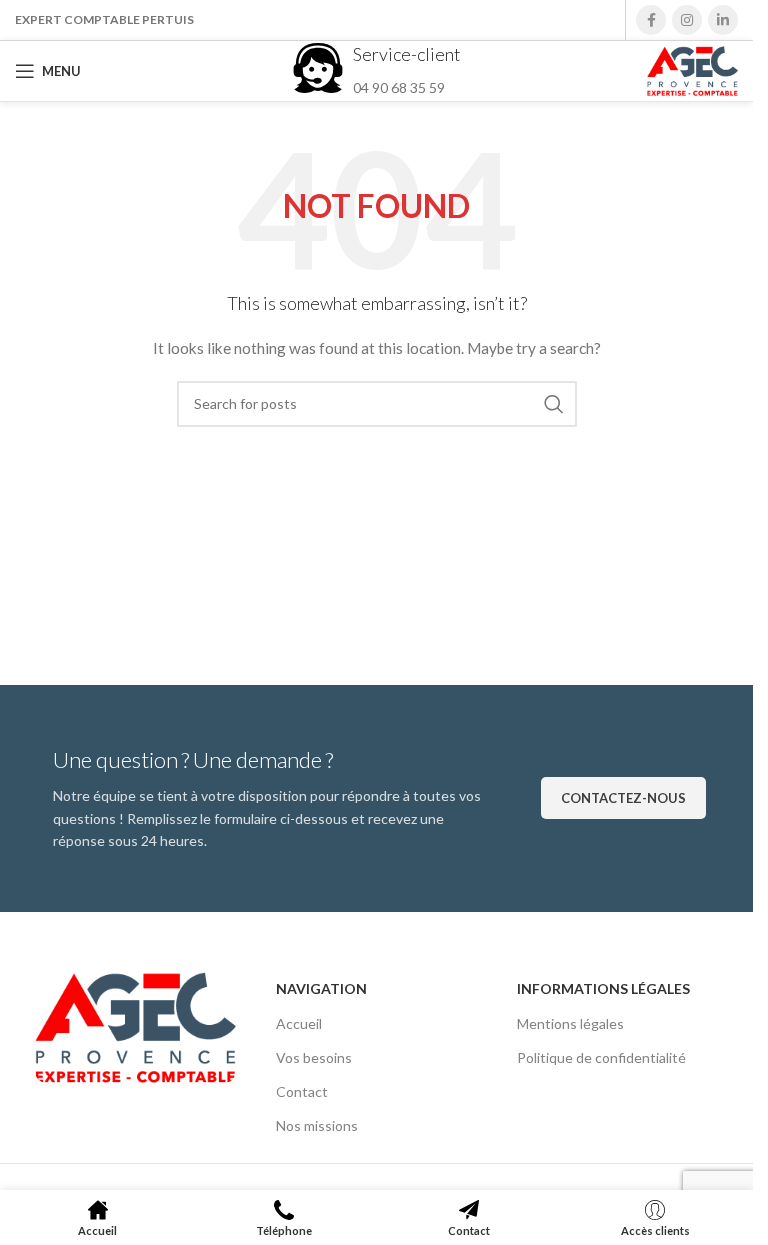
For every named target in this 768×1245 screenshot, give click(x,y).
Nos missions (317, 1125)
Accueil (299, 1023)
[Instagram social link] (687, 20)
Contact (302, 1091)
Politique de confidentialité (601, 1057)
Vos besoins (314, 1057)
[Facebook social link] (651, 20)
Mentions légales (570, 1023)
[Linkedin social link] (723, 20)
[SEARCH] (554, 404)
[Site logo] (692, 69)
